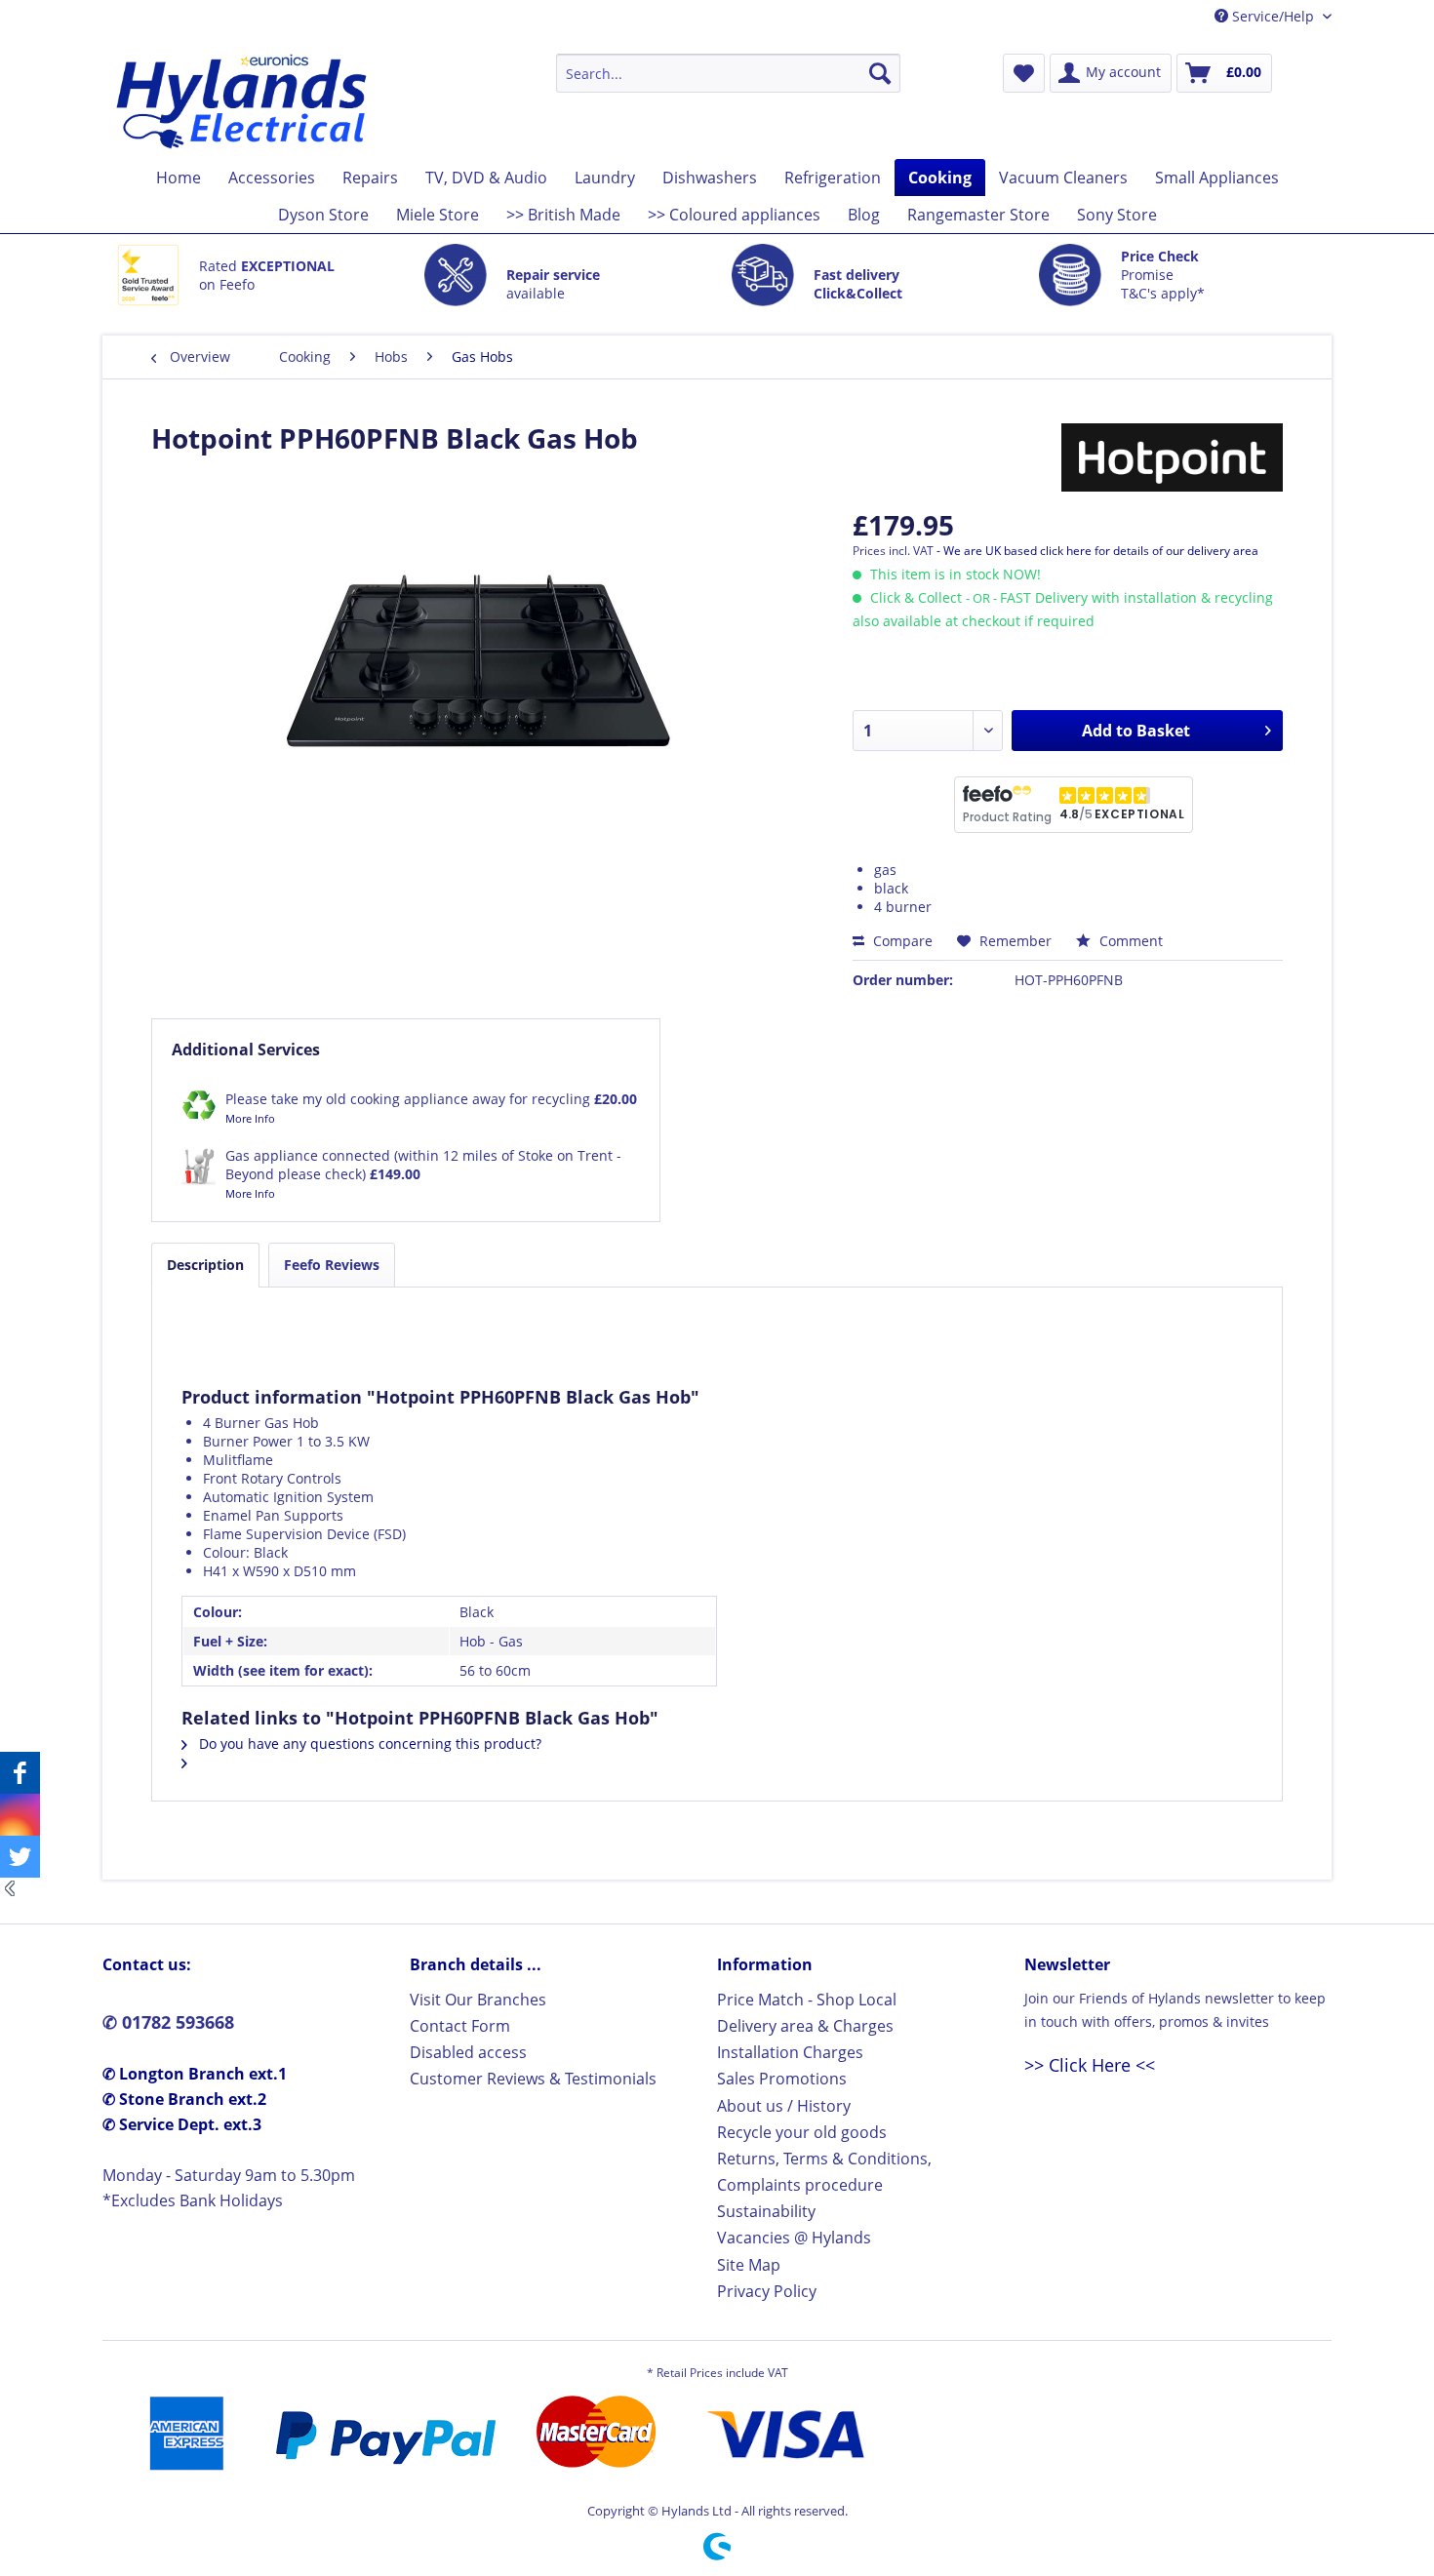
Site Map (749, 2265)
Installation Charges (790, 2052)
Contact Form (460, 2026)
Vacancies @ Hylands (794, 2238)
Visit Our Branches (478, 2000)
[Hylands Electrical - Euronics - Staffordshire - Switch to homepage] (242, 101)
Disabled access (468, 2052)
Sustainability (766, 2211)
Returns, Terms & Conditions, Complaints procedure (824, 2172)
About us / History (784, 2106)
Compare (901, 941)
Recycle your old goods (802, 2132)
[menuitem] (728, 73)
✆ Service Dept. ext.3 (182, 2124)
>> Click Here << (1090, 2065)
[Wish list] (1024, 73)
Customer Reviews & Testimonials (533, 2079)
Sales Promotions (782, 2079)
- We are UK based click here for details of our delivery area (1097, 551)
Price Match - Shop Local (807, 2000)
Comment (1129, 941)
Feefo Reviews (332, 1265)
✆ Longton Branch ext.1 (195, 2074)
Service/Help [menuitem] (1273, 16)
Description (205, 1265)
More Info (250, 1118)
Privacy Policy (767, 2291)
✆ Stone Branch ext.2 (184, 2099)
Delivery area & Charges (805, 2026)
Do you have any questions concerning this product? (368, 1744)
